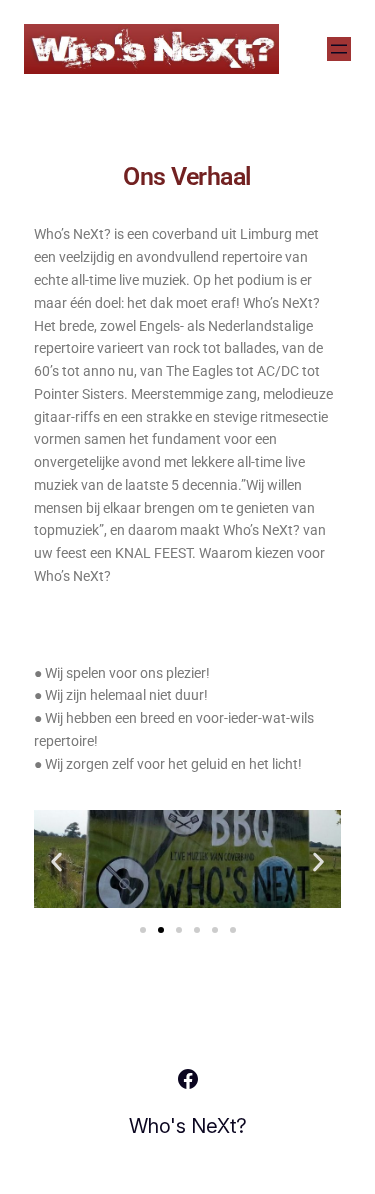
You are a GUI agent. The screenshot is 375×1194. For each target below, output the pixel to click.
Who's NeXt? (188, 1126)
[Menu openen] (339, 49)
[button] (56, 862)
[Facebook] (188, 1079)
